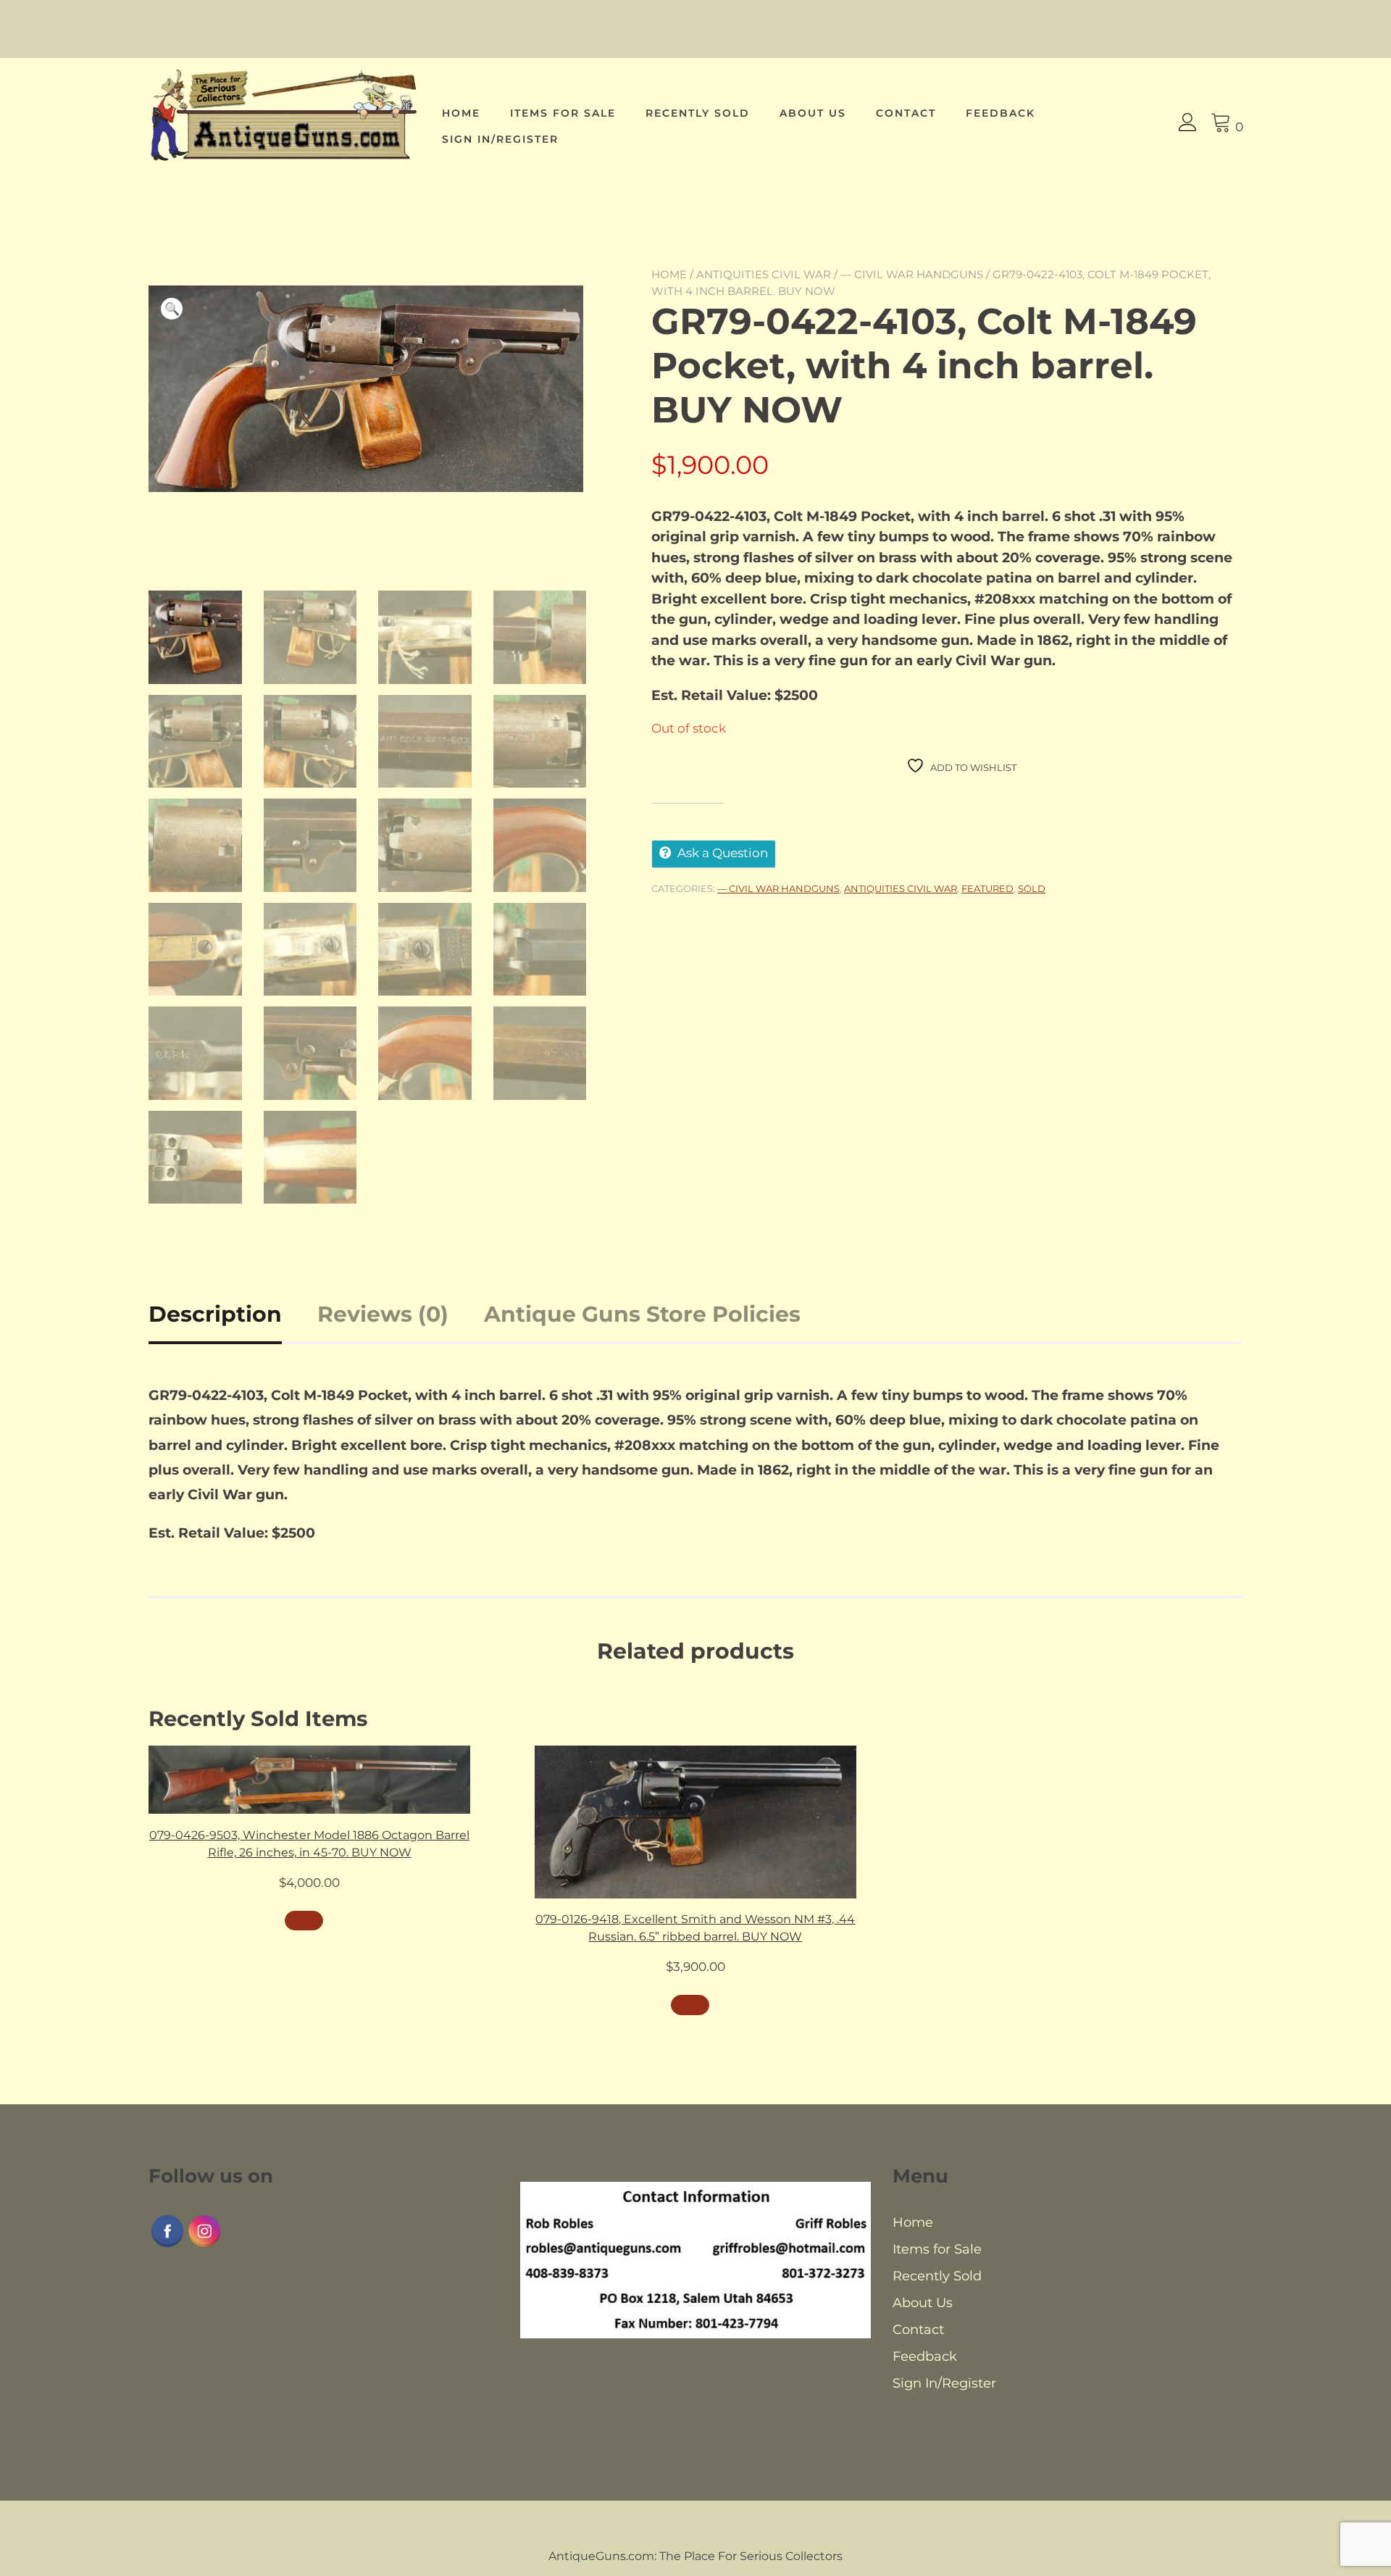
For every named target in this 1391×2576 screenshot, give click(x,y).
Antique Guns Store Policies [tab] (642, 1314)
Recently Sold (698, 113)
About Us (813, 113)
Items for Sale (563, 113)
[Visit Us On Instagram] (204, 2245)
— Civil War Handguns (912, 274)
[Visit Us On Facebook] (167, 2245)
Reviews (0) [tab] (383, 1314)
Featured (987, 888)
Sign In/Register (500, 139)
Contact (906, 113)
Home (461, 113)
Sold (1032, 888)
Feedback (1001, 113)
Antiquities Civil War (764, 274)
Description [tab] (215, 1314)
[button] (172, 309)
